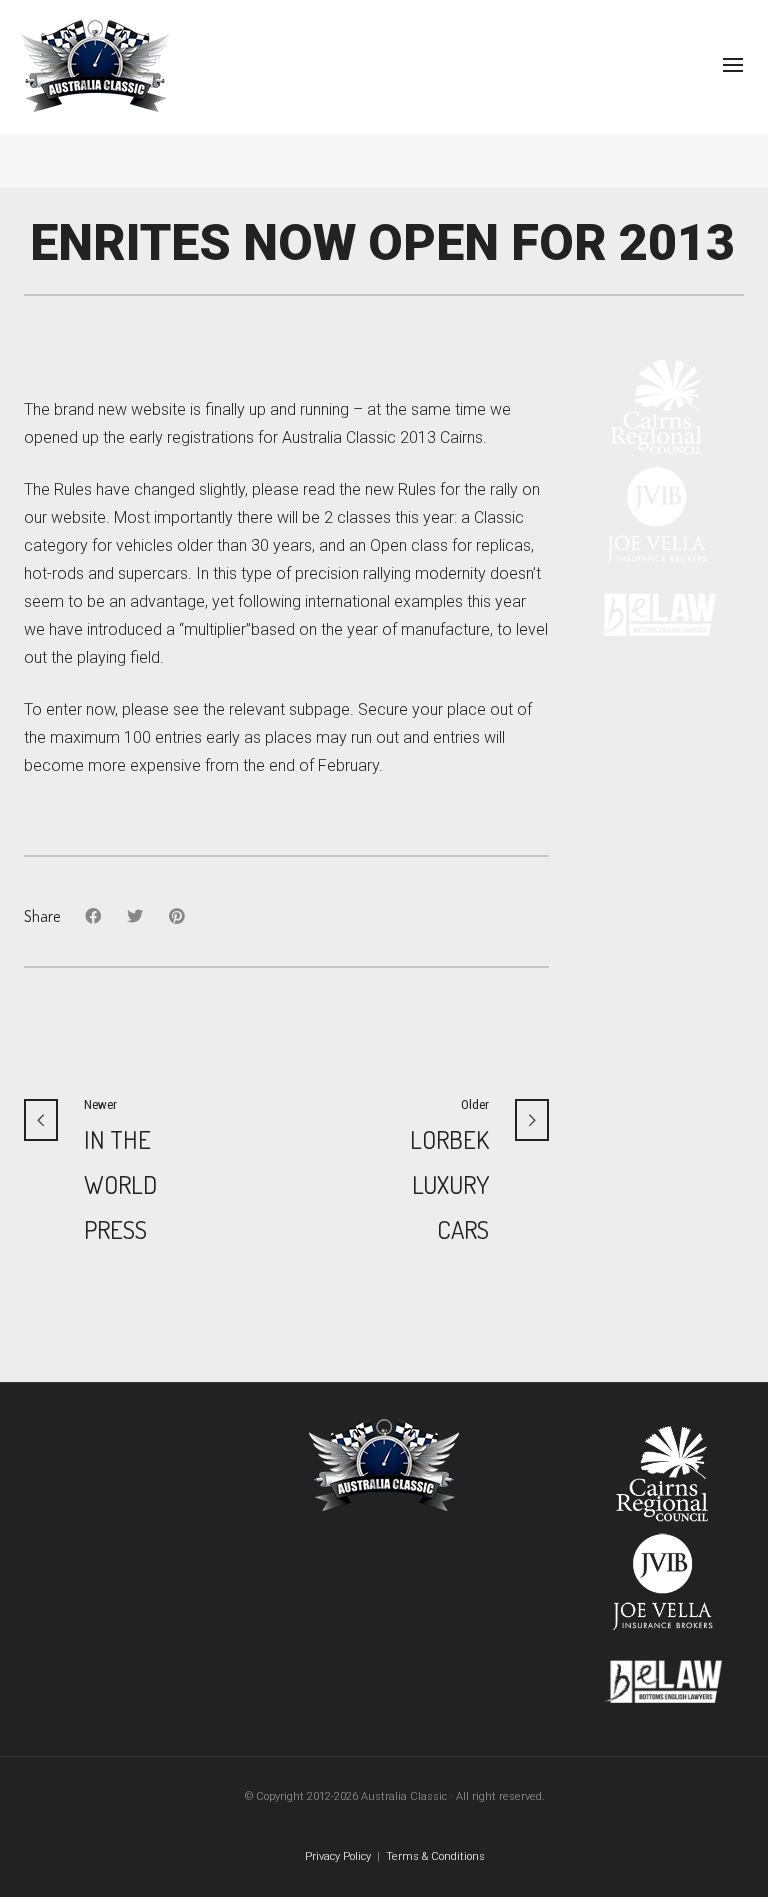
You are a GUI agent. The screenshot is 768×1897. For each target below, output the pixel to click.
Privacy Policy (338, 1856)
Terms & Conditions (435, 1856)
